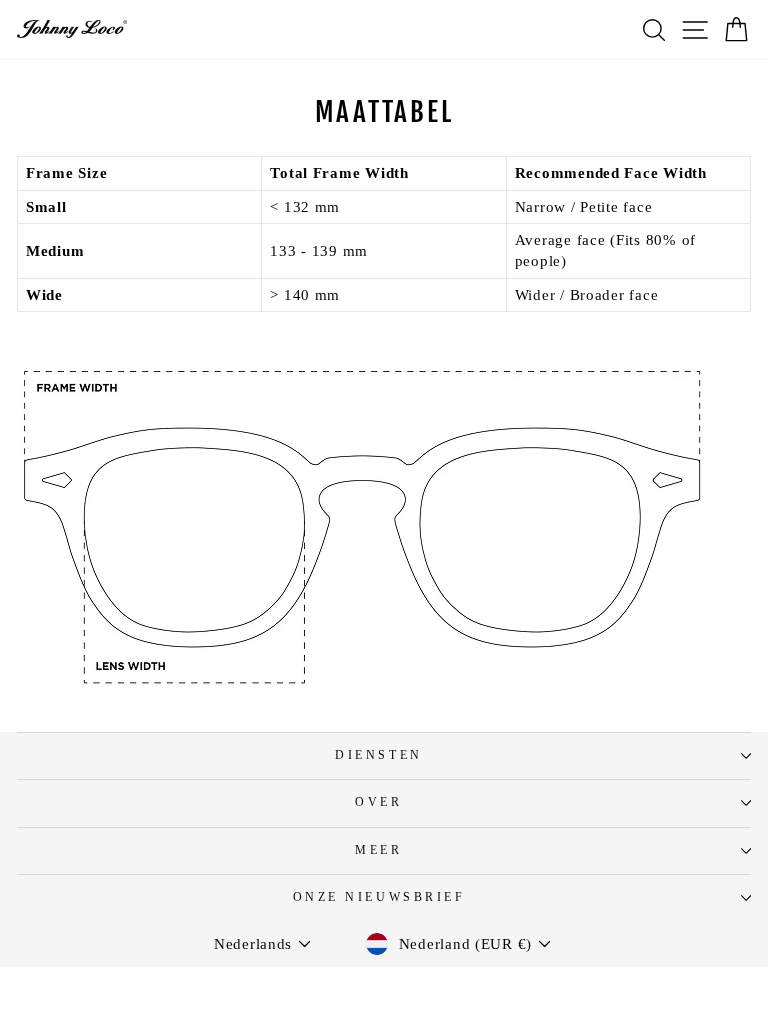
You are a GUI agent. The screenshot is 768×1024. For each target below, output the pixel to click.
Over (378, 802)
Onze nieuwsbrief (379, 897)
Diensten (378, 755)
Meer (378, 850)
